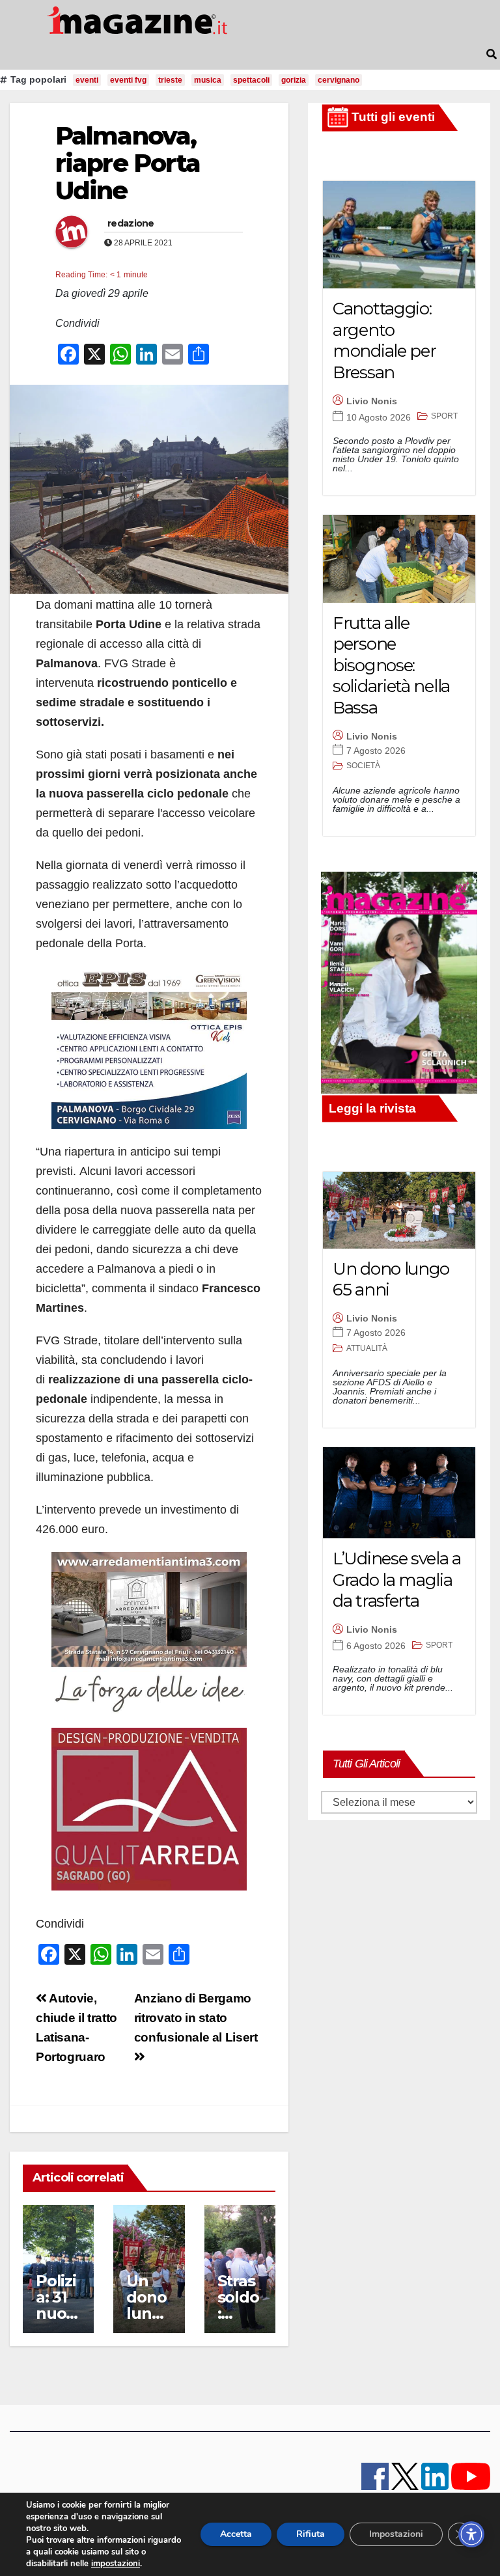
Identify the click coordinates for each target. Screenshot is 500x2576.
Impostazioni (396, 2534)
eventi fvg (128, 80)
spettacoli (251, 80)
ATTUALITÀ (367, 1348)
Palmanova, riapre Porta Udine (128, 163)
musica (208, 80)
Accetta (236, 2534)
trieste (170, 80)
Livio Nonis (372, 401)
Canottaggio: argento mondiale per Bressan (384, 340)
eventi (87, 80)
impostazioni (116, 2564)
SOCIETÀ (363, 766)
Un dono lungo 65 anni (149, 2313)
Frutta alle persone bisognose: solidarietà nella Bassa (391, 665)
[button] (492, 54)
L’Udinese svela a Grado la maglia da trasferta (397, 1580)
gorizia (294, 80)
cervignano (339, 80)
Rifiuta (311, 2534)
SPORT (444, 416)
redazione (131, 223)
